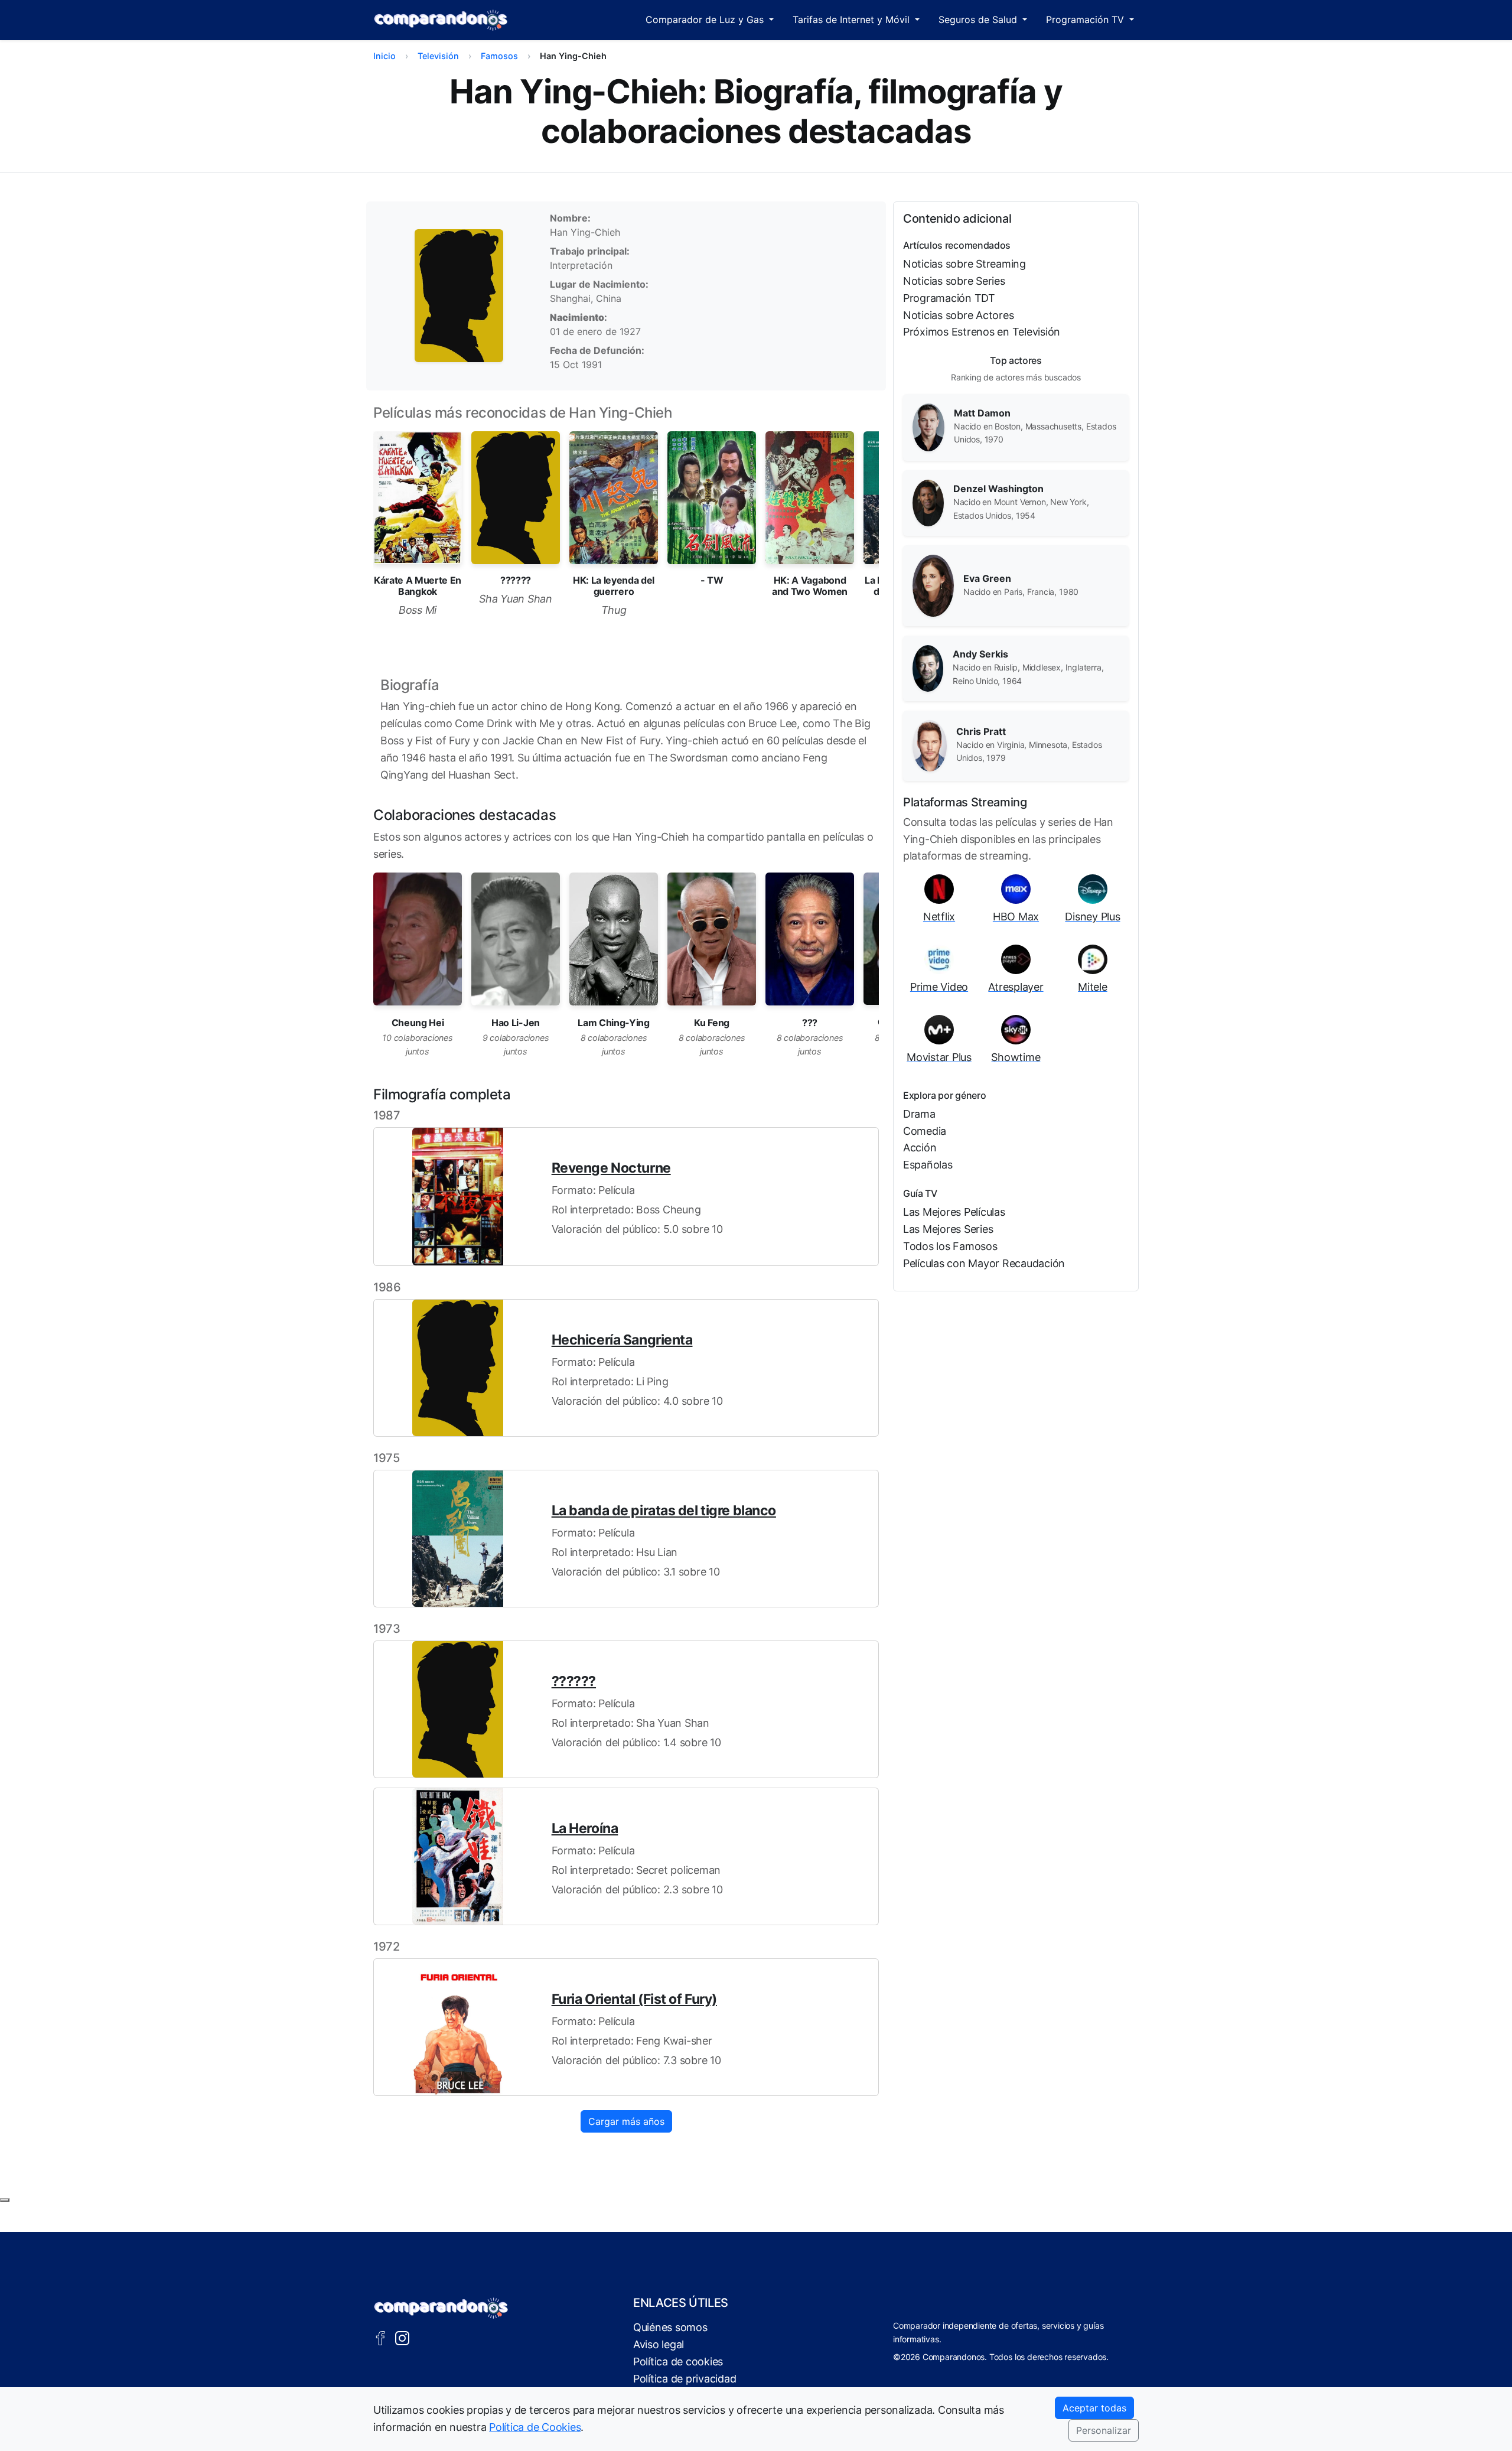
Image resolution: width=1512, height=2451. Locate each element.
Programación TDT (949, 298)
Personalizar (1104, 2430)
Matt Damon (982, 413)
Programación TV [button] (1086, 19)
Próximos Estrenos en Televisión (982, 332)
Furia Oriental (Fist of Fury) (634, 1999)
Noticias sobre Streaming (964, 264)
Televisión (438, 56)
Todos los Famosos (950, 1246)
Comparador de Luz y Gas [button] (706, 19)
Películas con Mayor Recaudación (984, 1263)
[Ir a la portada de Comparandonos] (441, 2308)
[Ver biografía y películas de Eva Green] (933, 585)
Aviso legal (659, 2344)
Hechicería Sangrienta (622, 1340)
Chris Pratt (981, 731)
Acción (920, 1148)
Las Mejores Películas (954, 1212)
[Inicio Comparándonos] (441, 20)
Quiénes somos (670, 2327)
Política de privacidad (685, 2379)
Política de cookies (678, 2362)
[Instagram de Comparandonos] (402, 2337)
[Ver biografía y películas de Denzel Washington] (928, 502)
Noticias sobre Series (954, 281)
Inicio (384, 56)
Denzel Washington (998, 489)
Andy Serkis (980, 654)
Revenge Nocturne (611, 1168)
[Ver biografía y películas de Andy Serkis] (928, 668)
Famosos (499, 56)
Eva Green (987, 578)
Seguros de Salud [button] (979, 19)
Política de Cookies (535, 2427)
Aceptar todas (1094, 2408)
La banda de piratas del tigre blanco (664, 1511)
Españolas (928, 1165)
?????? (574, 1681)
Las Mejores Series (948, 1229)
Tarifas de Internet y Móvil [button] (853, 19)
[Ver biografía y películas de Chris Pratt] (930, 745)
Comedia (925, 1131)
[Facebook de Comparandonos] (380, 2337)
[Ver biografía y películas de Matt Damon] (928, 427)
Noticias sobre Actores (958, 315)
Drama (919, 1114)
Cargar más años (626, 2121)
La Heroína (585, 1828)
